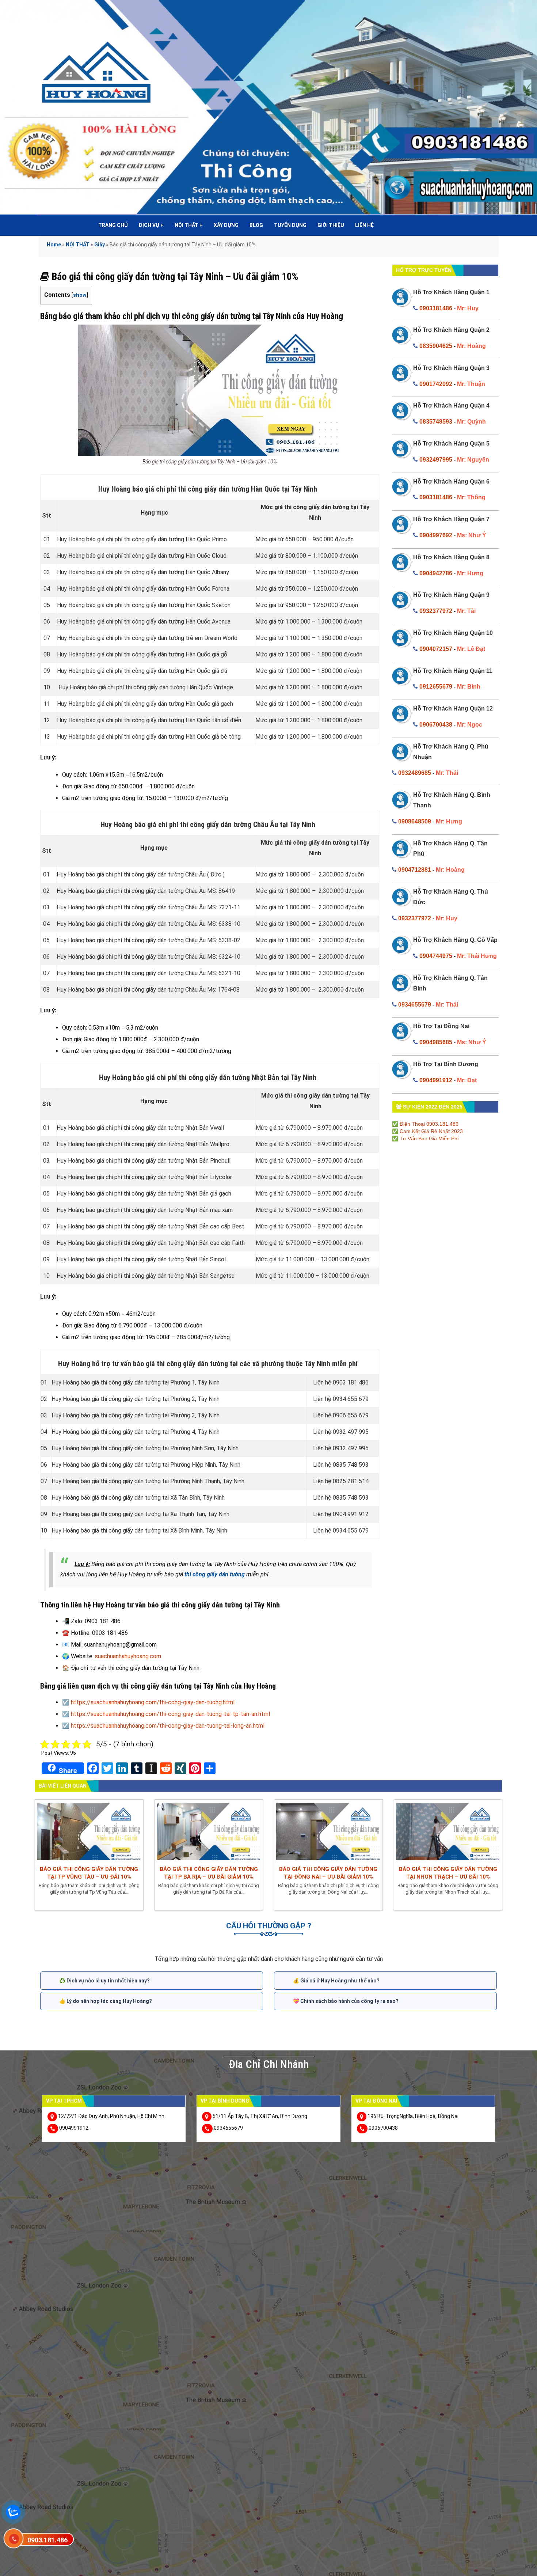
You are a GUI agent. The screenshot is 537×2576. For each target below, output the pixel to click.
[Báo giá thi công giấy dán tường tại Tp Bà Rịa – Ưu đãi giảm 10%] (209, 1831)
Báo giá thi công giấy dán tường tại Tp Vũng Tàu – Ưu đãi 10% (89, 1873)
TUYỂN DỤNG (290, 225)
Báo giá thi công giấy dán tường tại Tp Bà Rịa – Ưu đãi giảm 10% (209, 1873)
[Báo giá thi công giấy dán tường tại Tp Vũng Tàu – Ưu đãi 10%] (89, 1831)
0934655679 (415, 1005)
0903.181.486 (47, 2540)
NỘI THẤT (189, 225)
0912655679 (436, 687)
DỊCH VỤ (151, 225)
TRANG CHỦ (113, 225)
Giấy (100, 245)
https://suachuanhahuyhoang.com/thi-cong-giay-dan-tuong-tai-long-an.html (168, 1726)
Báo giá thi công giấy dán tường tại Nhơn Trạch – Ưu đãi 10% (448, 1873)
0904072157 (436, 649)
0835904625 (436, 346)
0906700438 (436, 725)
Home (54, 245)
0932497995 (436, 460)
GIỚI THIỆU (331, 225)
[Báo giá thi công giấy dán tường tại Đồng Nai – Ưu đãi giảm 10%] (328, 1831)
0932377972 (436, 611)
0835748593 (436, 422)
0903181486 (436, 308)
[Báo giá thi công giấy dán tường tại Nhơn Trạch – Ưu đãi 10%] (448, 1831)
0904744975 (436, 956)
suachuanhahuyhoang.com (128, 1656)
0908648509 (415, 821)
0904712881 (415, 870)
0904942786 (436, 573)
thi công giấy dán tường (215, 1574)
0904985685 (436, 1042)
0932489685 (415, 773)
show (80, 295)
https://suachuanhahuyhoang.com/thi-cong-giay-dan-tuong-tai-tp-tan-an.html (170, 1714)
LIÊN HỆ (364, 225)
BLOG (256, 225)
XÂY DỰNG (226, 225)
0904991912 (436, 1080)
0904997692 (436, 535)
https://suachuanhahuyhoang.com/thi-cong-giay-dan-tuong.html (153, 1702)
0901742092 (436, 384)
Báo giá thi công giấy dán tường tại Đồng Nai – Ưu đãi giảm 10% (328, 1873)
